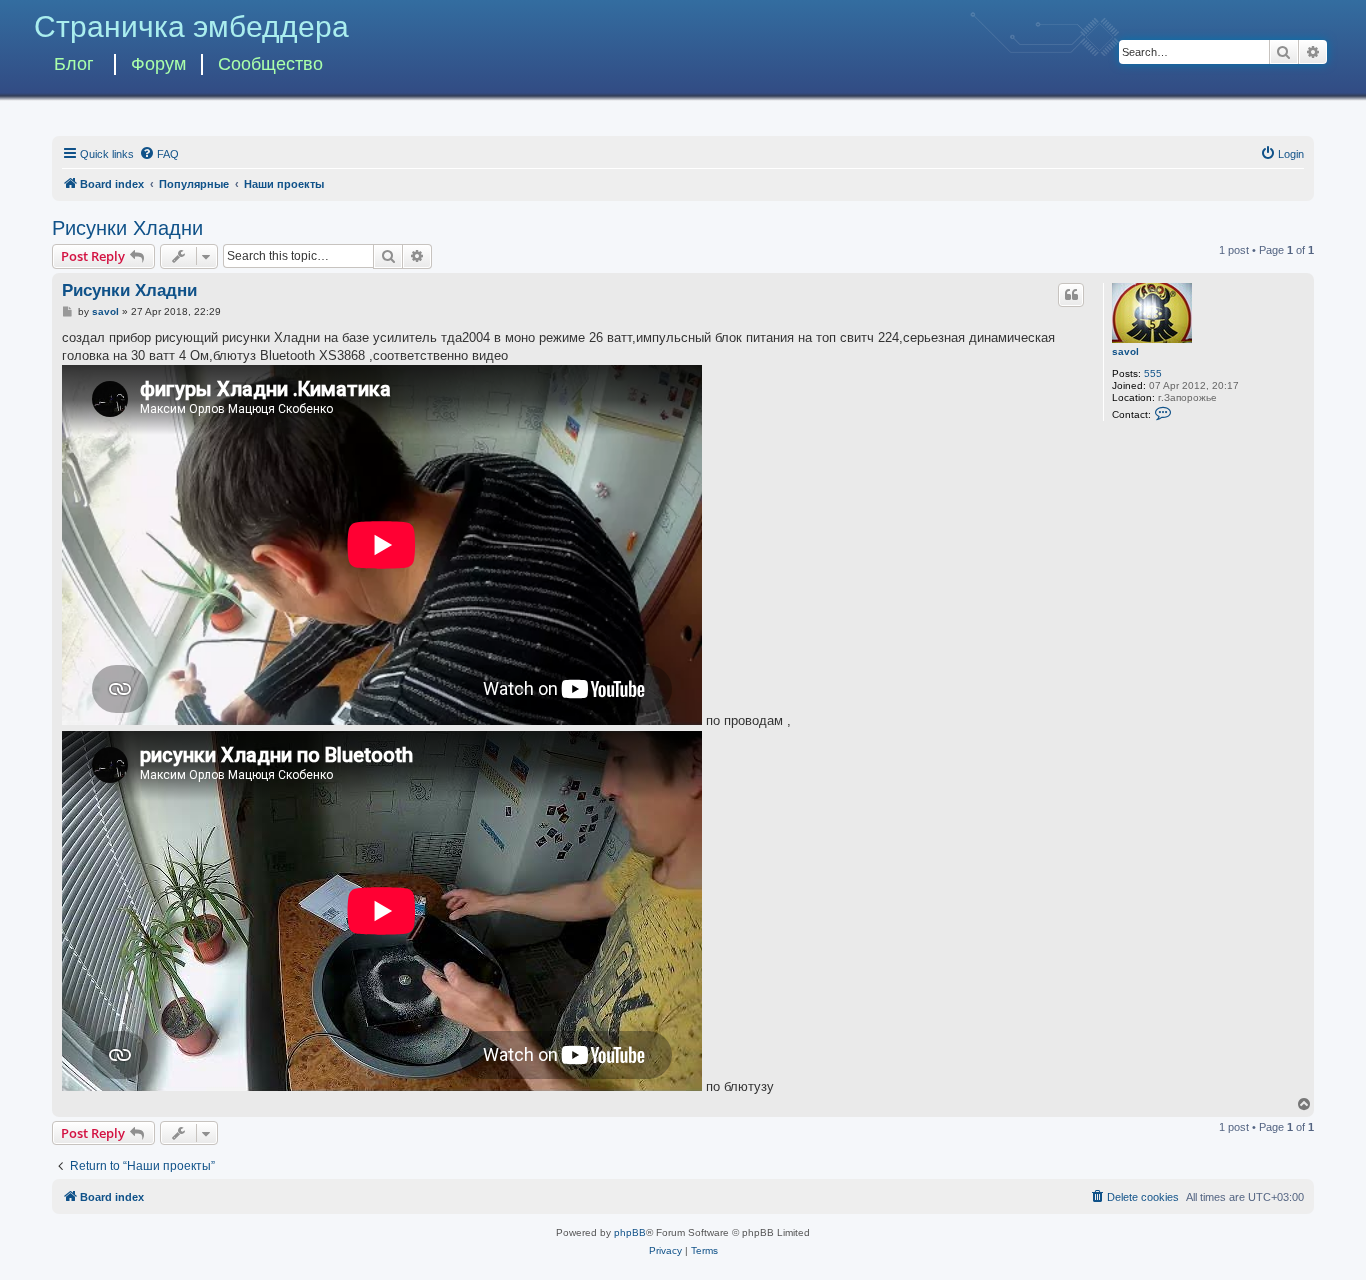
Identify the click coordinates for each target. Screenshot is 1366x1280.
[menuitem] (159, 154)
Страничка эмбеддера (191, 26)
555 (1153, 373)
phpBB (630, 1232)
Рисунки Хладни (127, 228)
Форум (158, 64)
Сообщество (270, 64)
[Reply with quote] (1071, 295)
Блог (74, 64)
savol (1125, 351)
